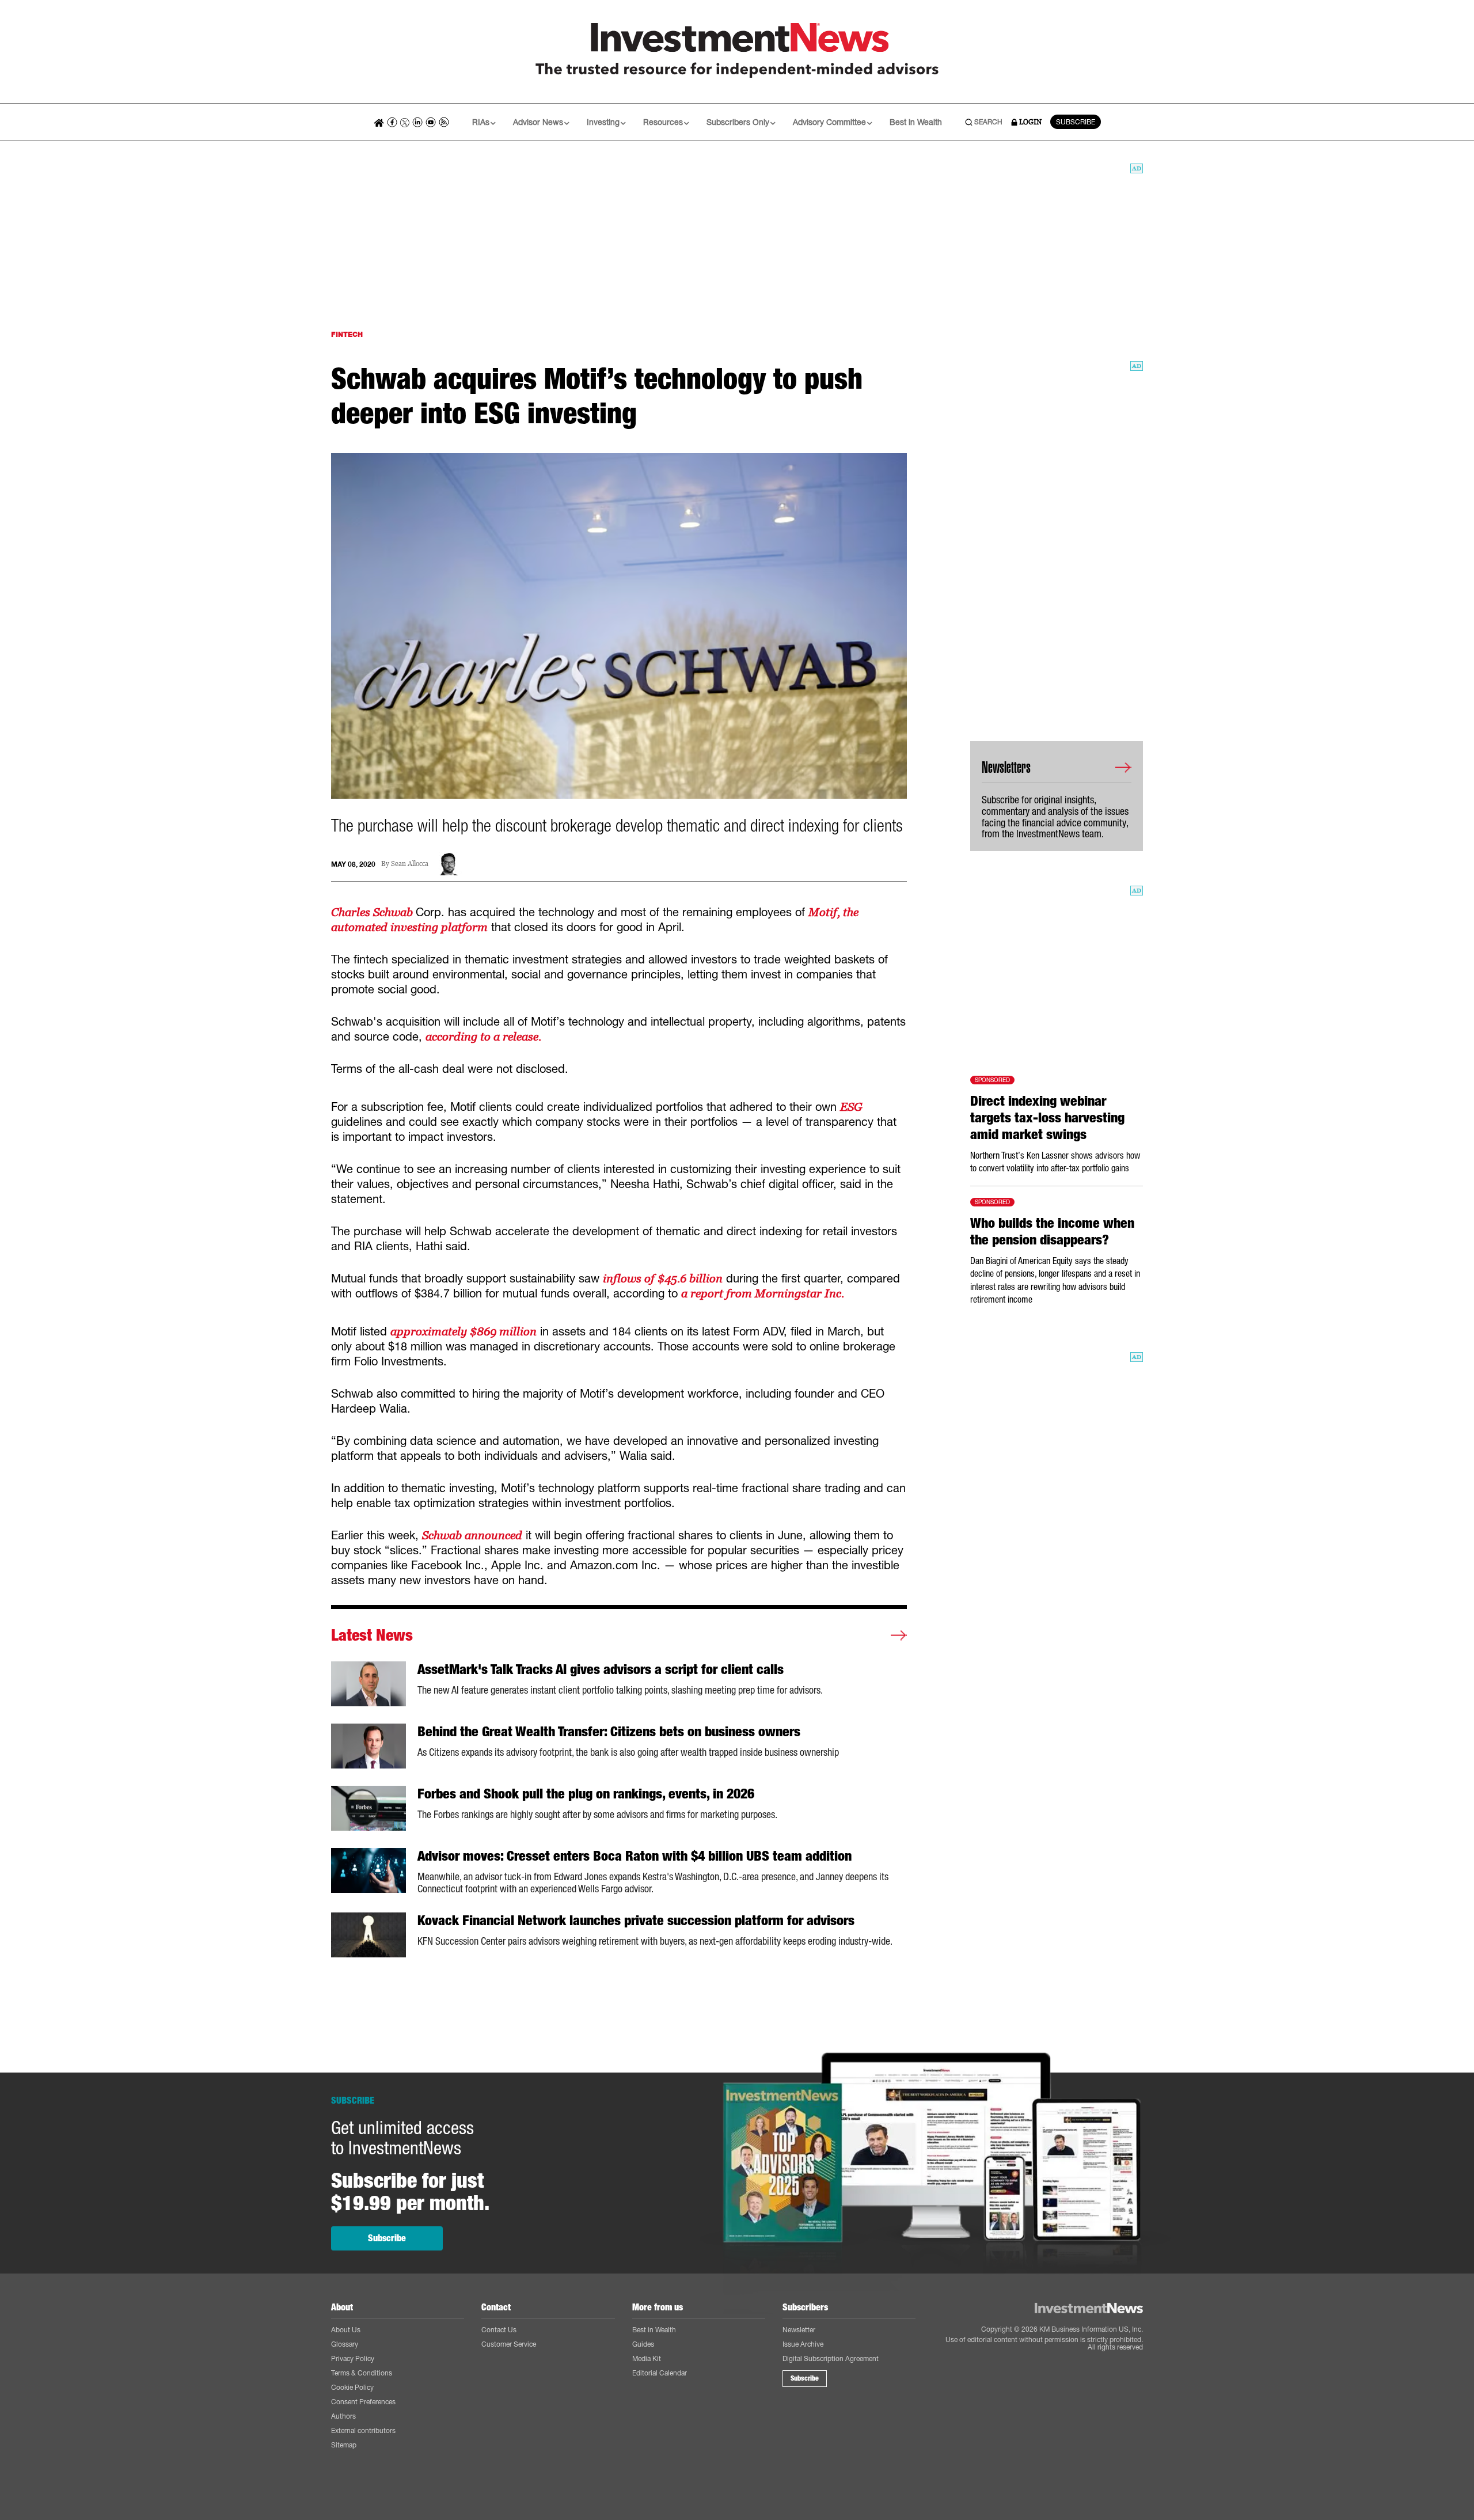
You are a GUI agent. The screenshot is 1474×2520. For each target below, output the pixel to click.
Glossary (345, 2344)
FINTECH (347, 334)
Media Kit (647, 2358)
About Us (346, 2330)
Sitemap (344, 2445)
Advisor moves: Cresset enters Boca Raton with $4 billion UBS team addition (635, 1856)
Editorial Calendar (660, 2373)
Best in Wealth (916, 122)
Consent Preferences (363, 2402)
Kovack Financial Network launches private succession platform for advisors (636, 1921)
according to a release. (485, 1037)
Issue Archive (803, 2344)
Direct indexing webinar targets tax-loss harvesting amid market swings (1047, 1118)
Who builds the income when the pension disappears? (1052, 1231)
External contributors (363, 2430)
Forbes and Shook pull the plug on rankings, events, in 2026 (586, 1794)
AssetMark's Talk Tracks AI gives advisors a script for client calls (601, 1669)
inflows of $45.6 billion (663, 1278)
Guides (643, 2344)
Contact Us (499, 2330)
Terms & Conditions (362, 2373)
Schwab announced (472, 1535)
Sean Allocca (410, 864)
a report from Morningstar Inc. (763, 1293)
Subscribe (387, 2238)
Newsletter (799, 2330)
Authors (343, 2416)
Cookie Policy (352, 2387)
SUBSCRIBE (1076, 122)
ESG (851, 1107)
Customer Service (509, 2344)
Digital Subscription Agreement (831, 2358)
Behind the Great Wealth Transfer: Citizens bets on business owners (609, 1732)
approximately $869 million (464, 1331)
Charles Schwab (373, 912)
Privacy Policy (353, 2358)
